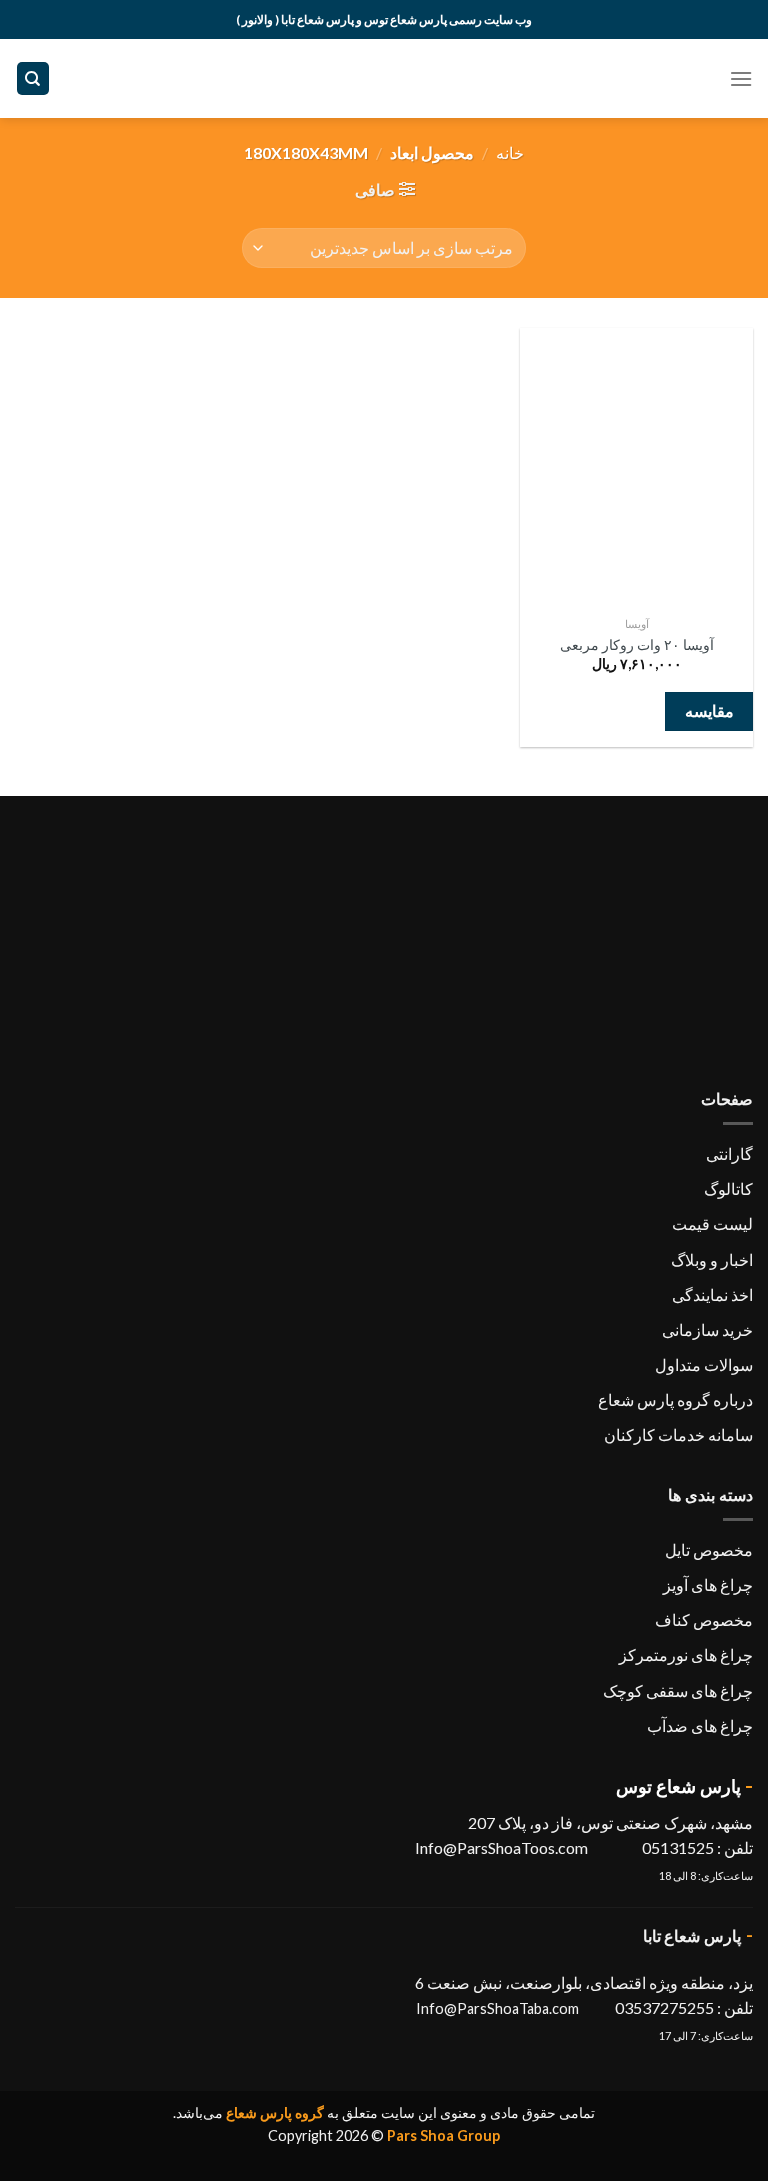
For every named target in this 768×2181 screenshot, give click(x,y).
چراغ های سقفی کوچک (678, 1690)
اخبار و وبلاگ (712, 1259)
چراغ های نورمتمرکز (686, 1654)
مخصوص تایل (709, 1549)
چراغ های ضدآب (700, 1725)
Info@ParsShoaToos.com (501, 1847)
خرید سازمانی (707, 1329)
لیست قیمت (712, 1223)
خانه (510, 152)
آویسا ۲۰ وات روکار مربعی (637, 644)
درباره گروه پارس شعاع (675, 1399)
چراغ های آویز (708, 1584)
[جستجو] (33, 78)
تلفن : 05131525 (696, 1847)
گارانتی (729, 1153)
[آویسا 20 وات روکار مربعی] (636, 467)
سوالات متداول (704, 1364)
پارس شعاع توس (678, 1786)
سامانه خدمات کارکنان (678, 1434)
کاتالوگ (728, 1188)
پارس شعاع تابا (692, 1935)
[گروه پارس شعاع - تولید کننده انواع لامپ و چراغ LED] (384, 78)
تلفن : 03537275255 (684, 2007)
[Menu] (741, 78)
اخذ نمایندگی (712, 1294)
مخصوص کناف (704, 1619)
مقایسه (709, 711)
